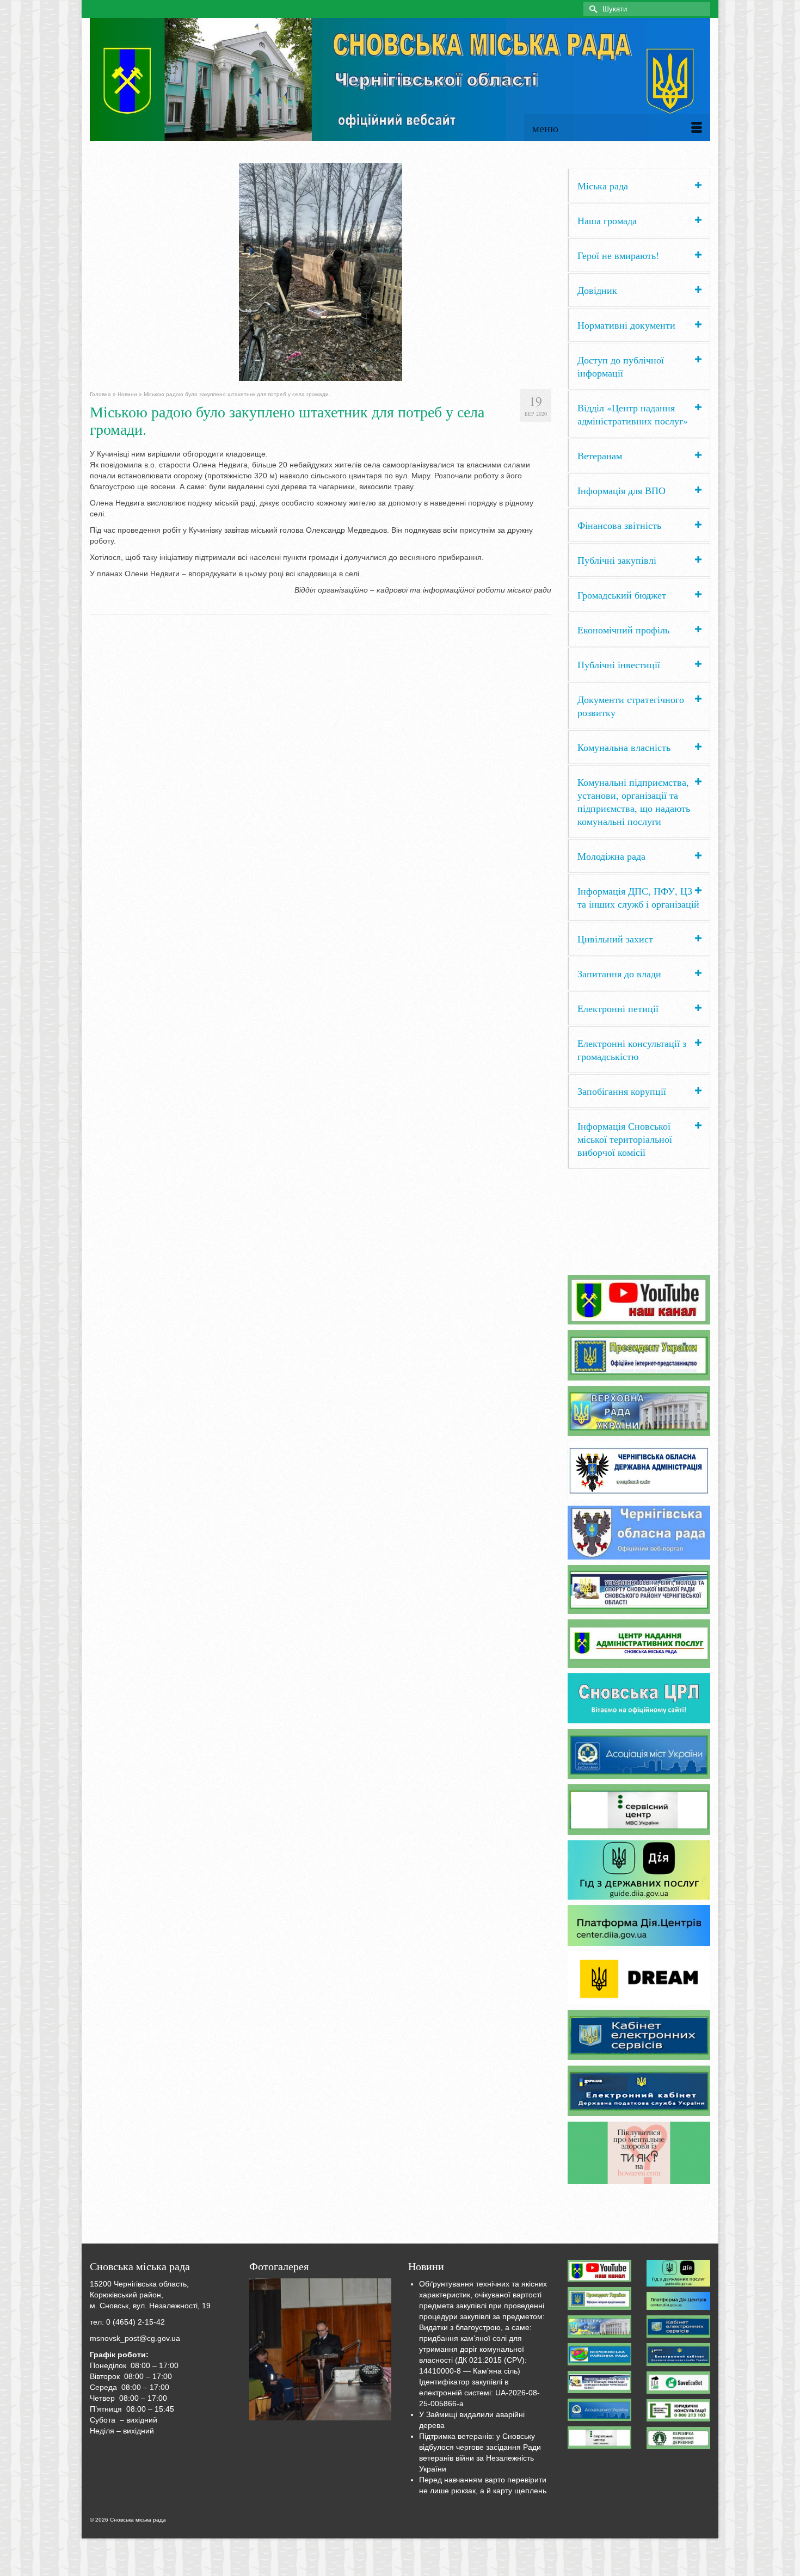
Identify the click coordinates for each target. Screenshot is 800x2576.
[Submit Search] (592, 9)
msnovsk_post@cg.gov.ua (135, 2338)
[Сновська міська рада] (400, 79)
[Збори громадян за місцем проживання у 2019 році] (321, 2350)
